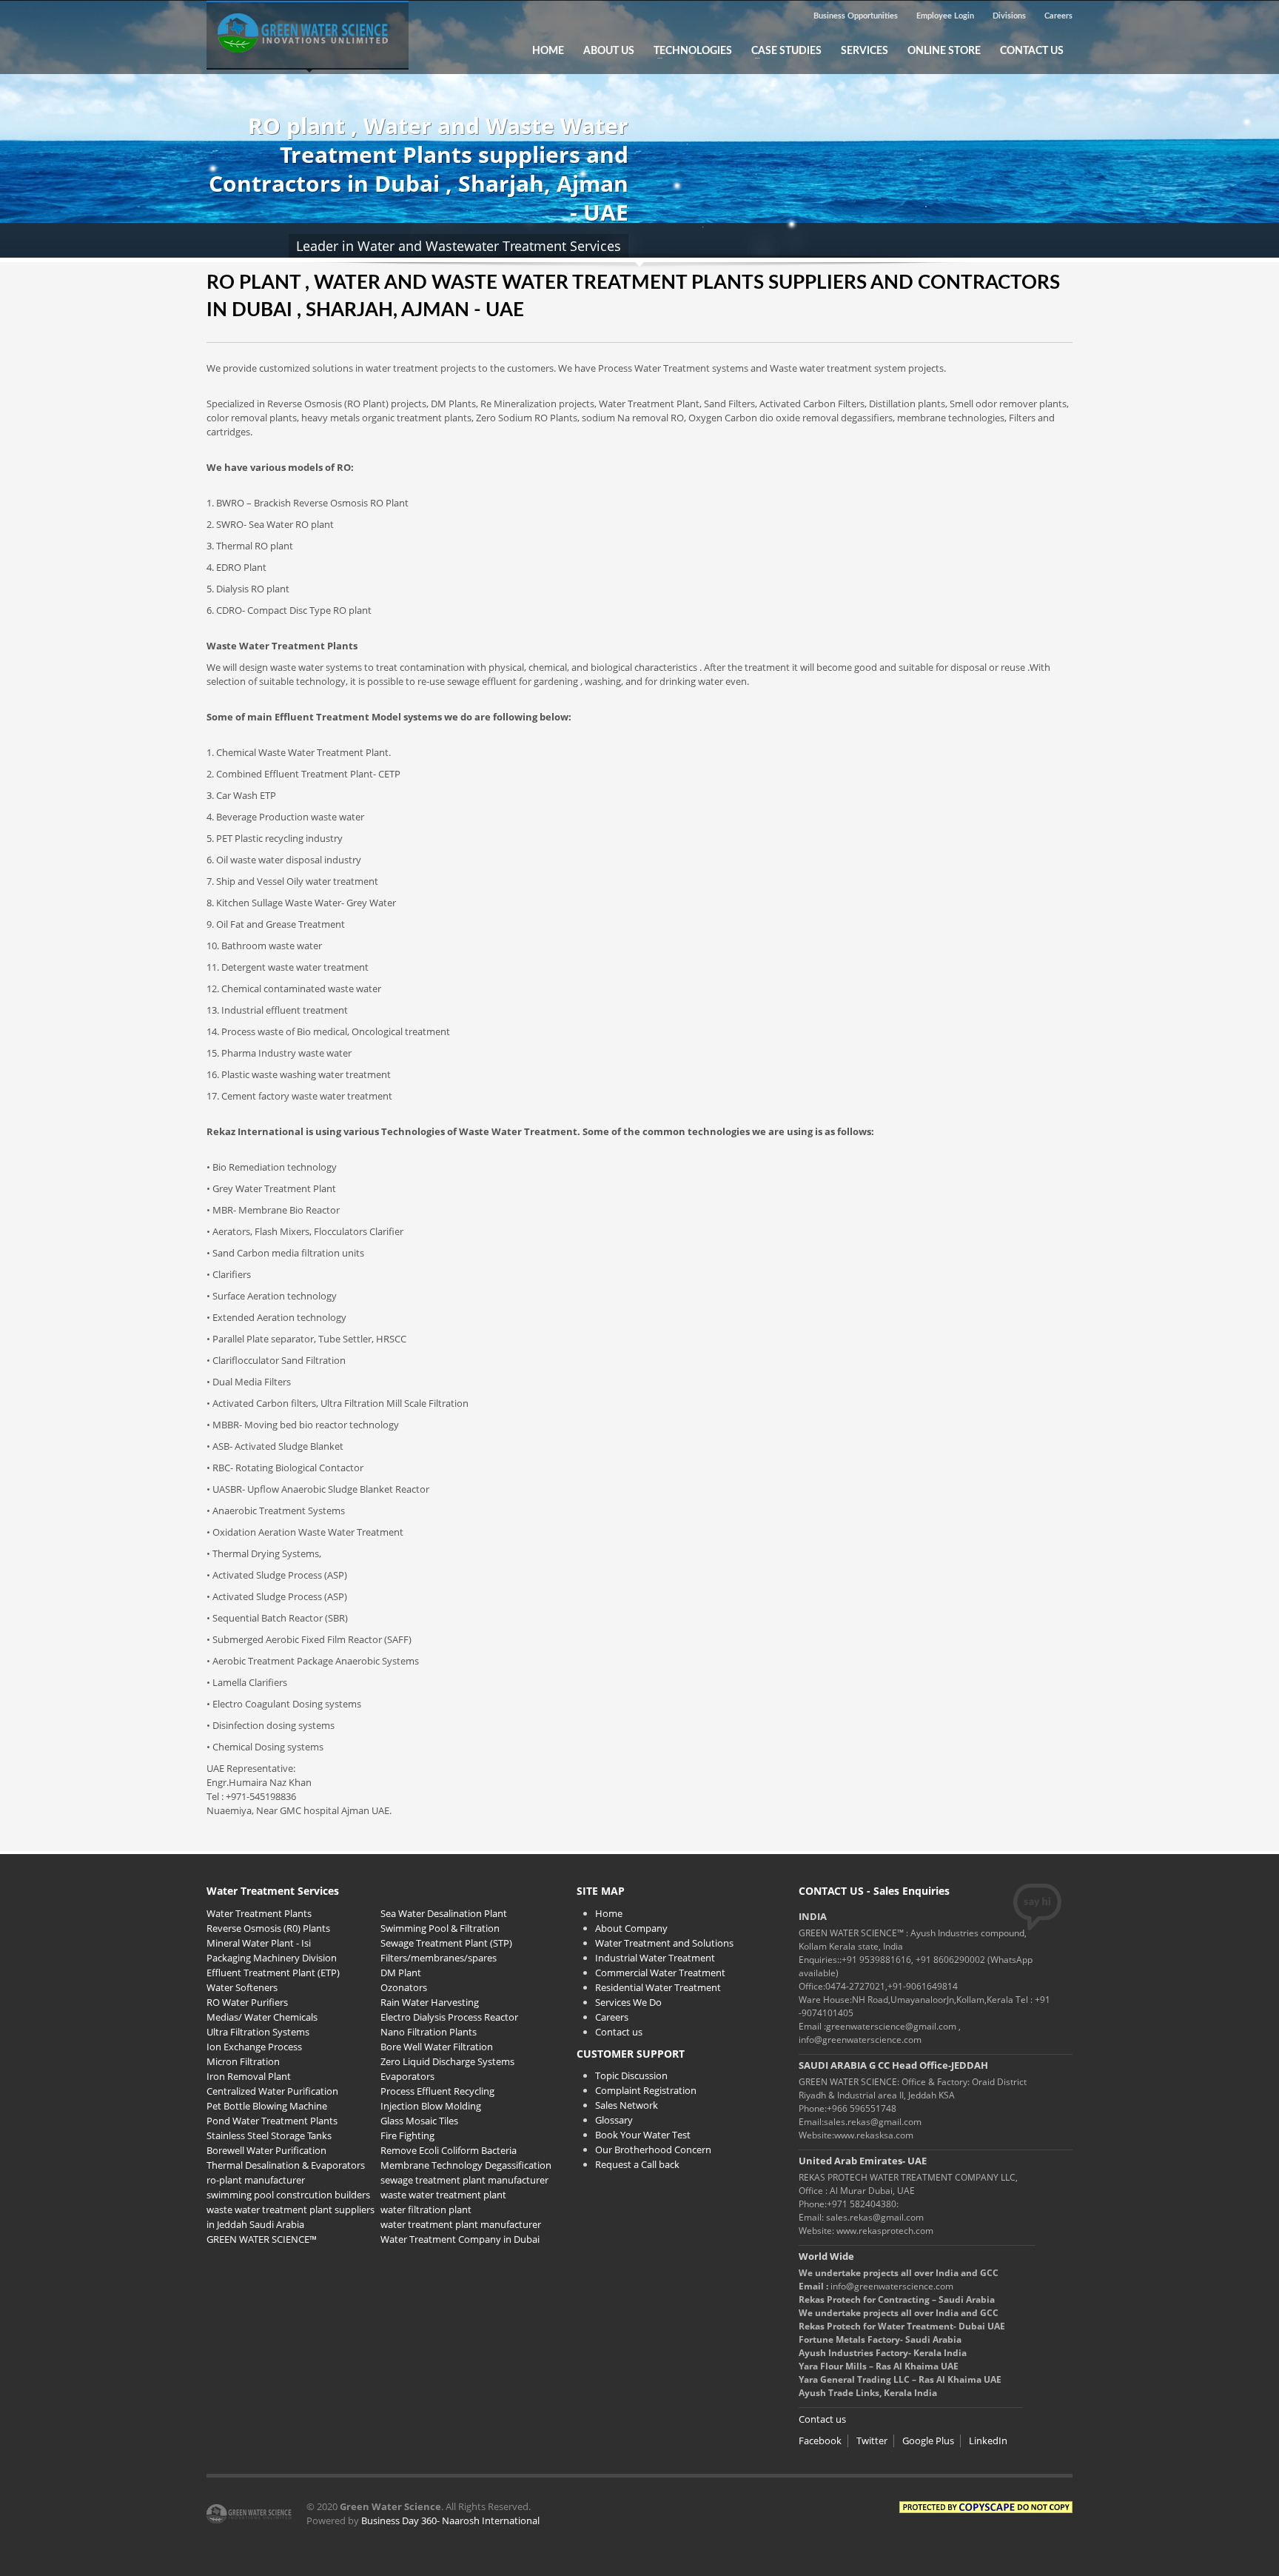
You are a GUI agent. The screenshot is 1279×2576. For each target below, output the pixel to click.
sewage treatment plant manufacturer (464, 2180)
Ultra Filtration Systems (258, 2032)
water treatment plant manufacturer (461, 2224)
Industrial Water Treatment (655, 1958)
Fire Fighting (407, 2135)
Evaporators (407, 2076)
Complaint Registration (646, 2090)
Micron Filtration (243, 2061)
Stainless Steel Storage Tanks (269, 2135)
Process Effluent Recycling (437, 2091)
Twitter (872, 2440)
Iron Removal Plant (249, 2076)
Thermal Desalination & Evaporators (286, 2165)
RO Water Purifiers (247, 2002)
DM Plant (401, 1973)
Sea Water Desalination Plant (444, 1913)
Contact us (619, 2032)
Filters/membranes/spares (439, 1958)
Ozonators (404, 1987)
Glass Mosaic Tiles (419, 2121)
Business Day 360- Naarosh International (450, 2520)
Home (609, 1913)
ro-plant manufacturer (256, 2180)
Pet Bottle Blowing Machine (267, 2106)
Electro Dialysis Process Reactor (449, 2017)
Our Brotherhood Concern (653, 2150)
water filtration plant (426, 2209)
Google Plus (928, 2440)
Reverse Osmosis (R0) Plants (268, 1928)
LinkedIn (988, 2440)
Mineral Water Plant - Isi (259, 1943)
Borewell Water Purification (266, 2150)
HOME (548, 51)
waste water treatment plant (443, 2195)
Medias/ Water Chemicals (262, 2017)
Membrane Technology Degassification (466, 2165)
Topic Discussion (631, 2075)
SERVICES (865, 51)
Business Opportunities (856, 16)
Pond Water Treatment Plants (272, 2121)
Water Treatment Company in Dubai (460, 2239)
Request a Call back (637, 2164)
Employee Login (945, 16)
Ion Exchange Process (254, 2047)
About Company (631, 1928)
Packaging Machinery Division (272, 1958)
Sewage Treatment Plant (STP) (446, 1943)
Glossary (614, 2120)
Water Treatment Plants (259, 1913)
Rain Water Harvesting (430, 2002)
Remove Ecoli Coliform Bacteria (449, 2150)
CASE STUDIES (782, 51)
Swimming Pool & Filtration (440, 1928)
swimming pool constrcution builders (288, 2195)
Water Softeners (242, 1987)
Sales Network (627, 2105)
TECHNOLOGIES (688, 51)
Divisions (1009, 16)
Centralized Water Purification (272, 2091)
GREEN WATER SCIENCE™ (262, 2239)
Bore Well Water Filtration (437, 2047)
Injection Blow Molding (431, 2106)
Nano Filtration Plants (429, 2032)
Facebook (820, 2440)
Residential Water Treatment (658, 1987)
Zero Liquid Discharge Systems (447, 2061)
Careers (1058, 16)
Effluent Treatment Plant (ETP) (273, 1973)
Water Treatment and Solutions (664, 1943)
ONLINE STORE (944, 51)
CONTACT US (1032, 51)
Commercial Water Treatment (660, 1973)
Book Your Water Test (643, 2135)
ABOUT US (609, 51)
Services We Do (628, 2002)
